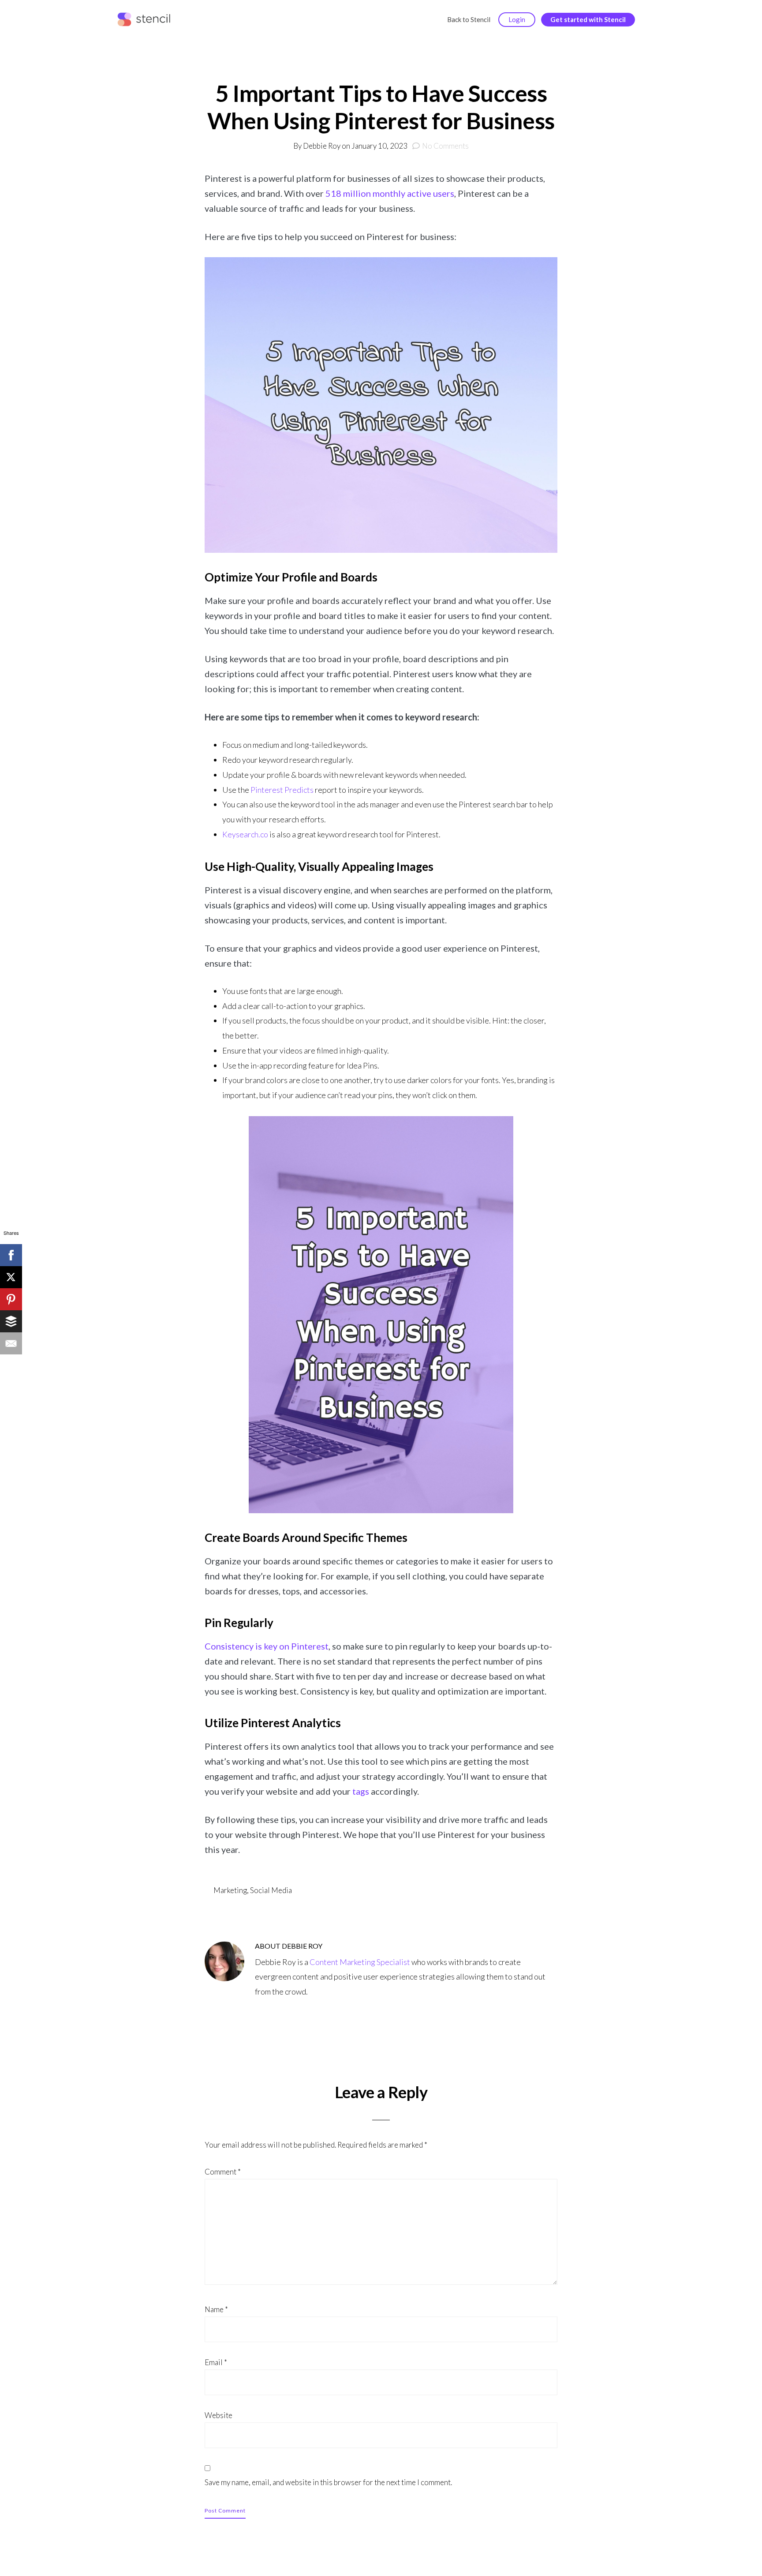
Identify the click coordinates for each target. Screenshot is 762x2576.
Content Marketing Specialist (360, 1962)
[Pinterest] (11, 1299)
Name (216, 2309)
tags (361, 1791)
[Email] (11, 1343)
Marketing (230, 1890)
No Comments (445, 146)
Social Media (271, 1890)
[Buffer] (11, 1321)
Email (216, 2362)
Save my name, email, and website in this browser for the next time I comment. (328, 2482)
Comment (223, 2172)
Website (219, 2415)
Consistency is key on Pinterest (267, 1646)
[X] (11, 1277)
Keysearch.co (245, 834)
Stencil (146, 20)
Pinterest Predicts (282, 790)
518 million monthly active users (390, 193)
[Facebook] (11, 1255)
